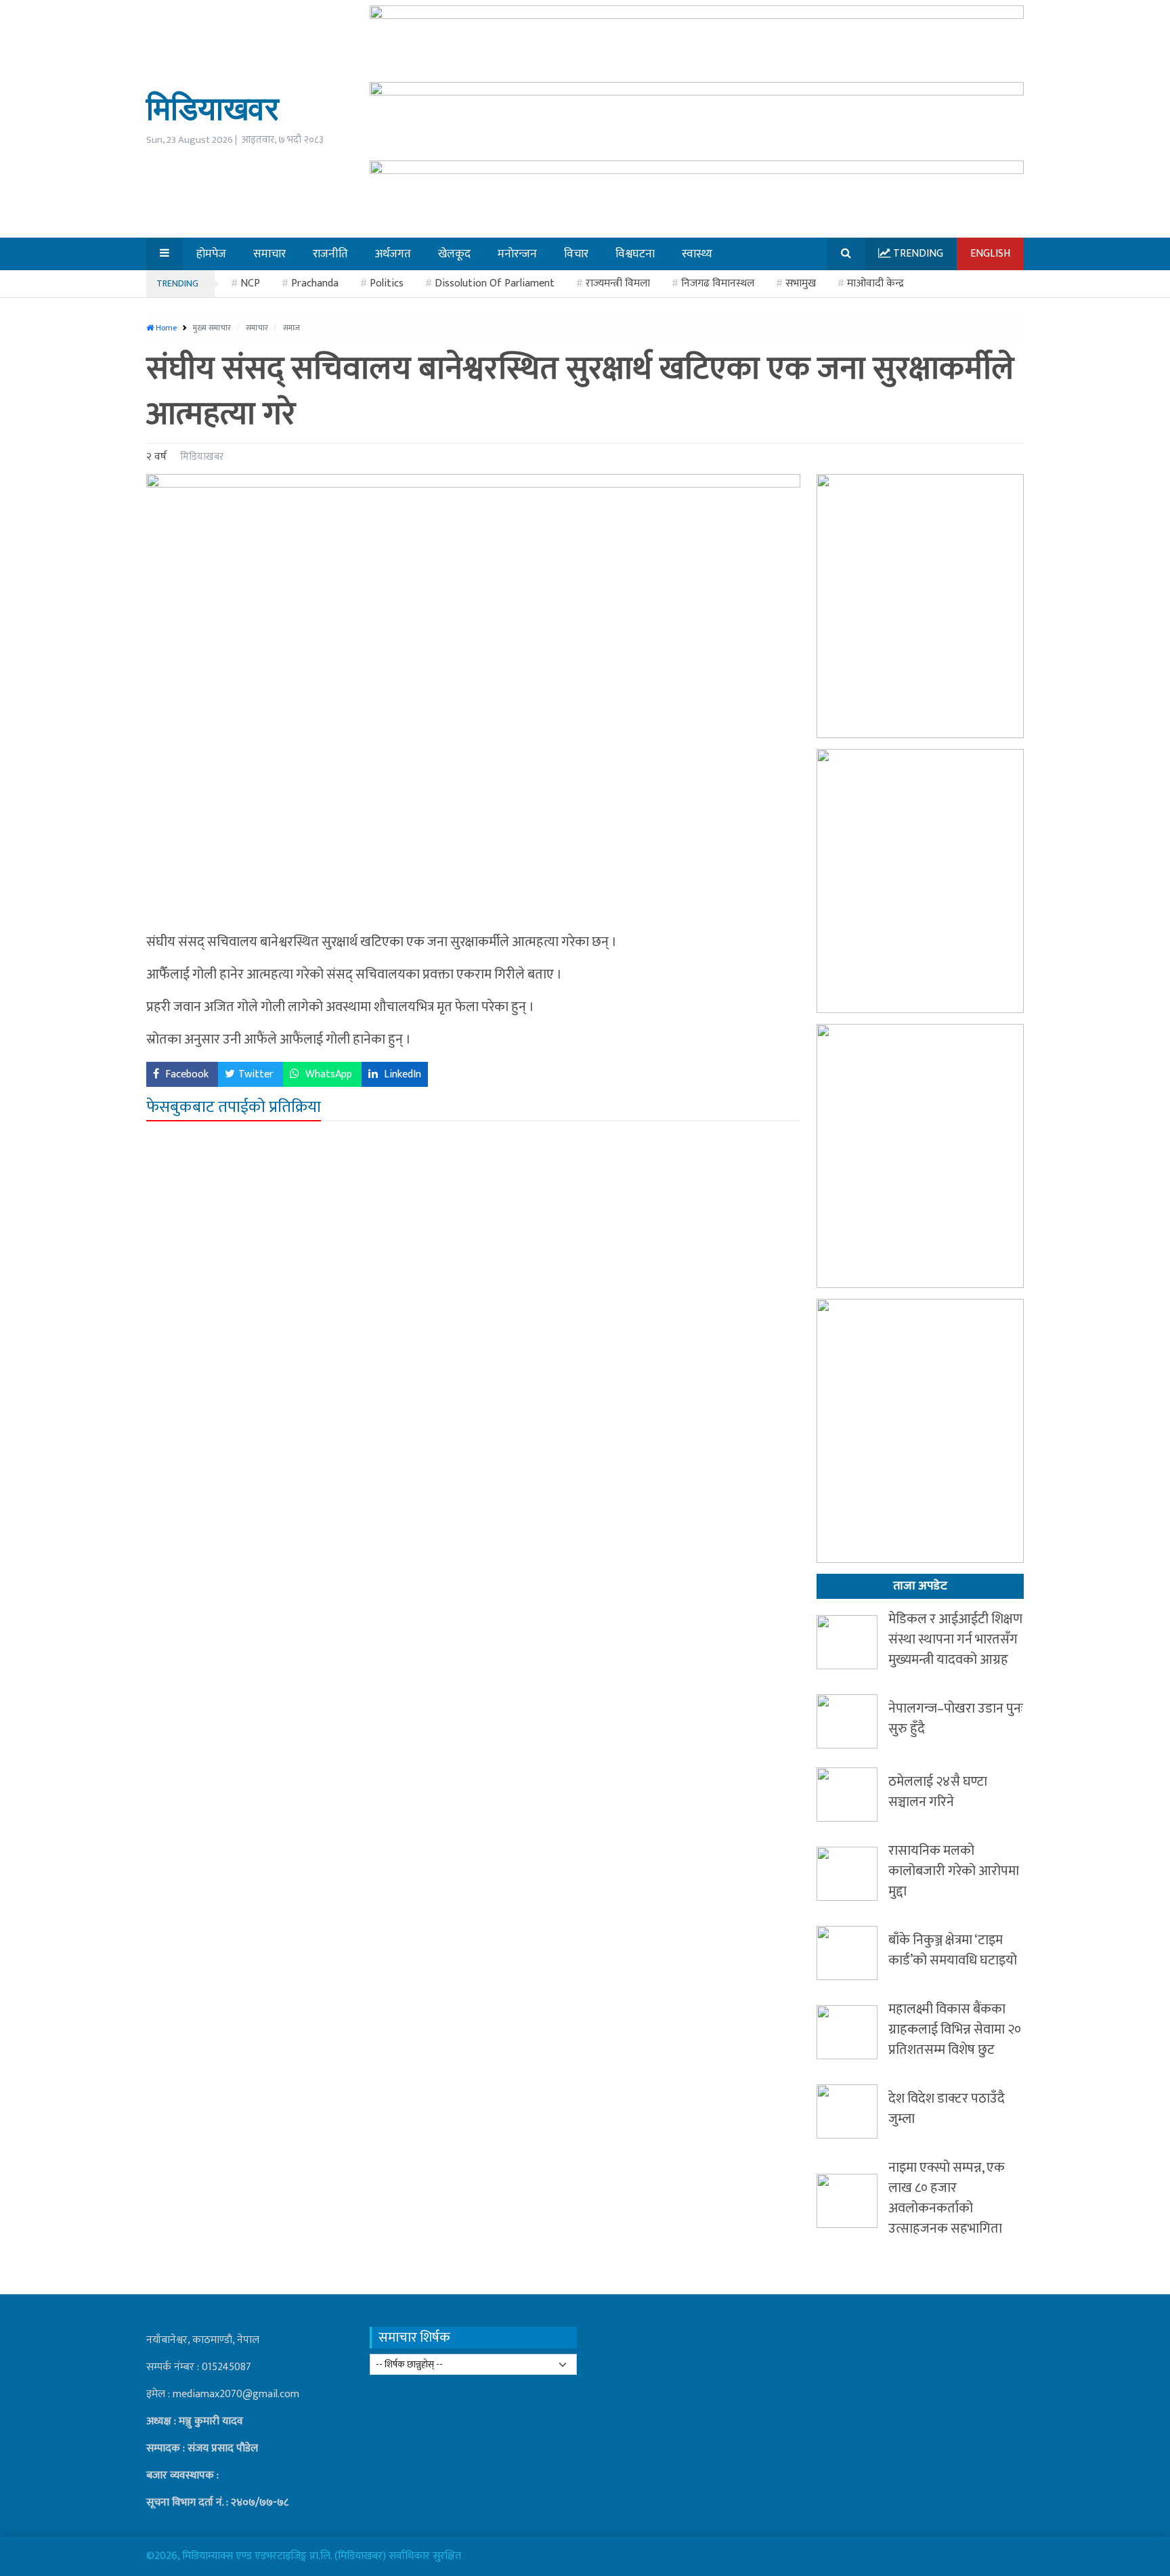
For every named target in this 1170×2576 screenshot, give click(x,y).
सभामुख (801, 283)
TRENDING (177, 283)
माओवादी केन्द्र (875, 283)
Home (165, 328)
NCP (250, 283)
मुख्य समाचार (213, 328)
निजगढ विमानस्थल (718, 283)
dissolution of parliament (495, 283)
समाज (291, 328)
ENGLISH (990, 254)
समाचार (258, 328)
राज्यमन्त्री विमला (618, 283)
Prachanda (315, 283)
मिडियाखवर (213, 108)
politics (387, 283)
